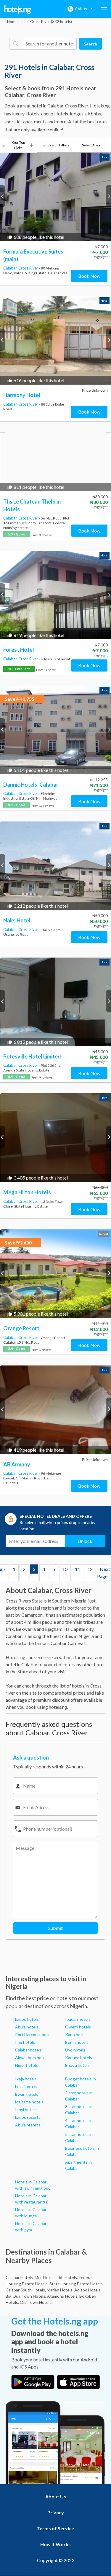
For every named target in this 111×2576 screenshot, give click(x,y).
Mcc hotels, (46, 2277)
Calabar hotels (28, 2050)
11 (78, 1569)
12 (90, 1569)
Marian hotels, (60, 2290)
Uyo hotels (75, 2050)
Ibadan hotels (78, 2019)
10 (65, 1569)
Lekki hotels (26, 2086)
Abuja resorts (28, 2125)
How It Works (55, 2544)
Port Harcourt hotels (34, 2034)
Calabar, (11, 268)
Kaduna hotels (79, 2058)
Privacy (56, 2512)
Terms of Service (55, 2528)
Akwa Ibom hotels (32, 2058)
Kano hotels (76, 2034)
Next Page (104, 1573)
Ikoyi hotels (26, 2109)
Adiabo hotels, (88, 2290)
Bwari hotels (27, 2094)
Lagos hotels (27, 2019)
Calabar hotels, (20, 2277)
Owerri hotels (78, 2027)
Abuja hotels (27, 2027)
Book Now (89, 276)
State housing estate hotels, (77, 2284)
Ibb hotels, (68, 2277)
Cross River (29, 268)
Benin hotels (77, 2042)
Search (90, 44)
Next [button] (108, 196)
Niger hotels (26, 2065)
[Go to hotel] (55, 197)
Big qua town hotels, (26, 2296)
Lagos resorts (28, 2117)
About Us (56, 2496)
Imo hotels (25, 2042)
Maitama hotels (29, 2102)
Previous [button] (3, 196)
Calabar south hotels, (26, 2290)
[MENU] (104, 9)
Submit (55, 1928)
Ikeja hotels (26, 2079)
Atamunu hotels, (63, 2296)
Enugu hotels (77, 2065)
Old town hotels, (36, 2302)
